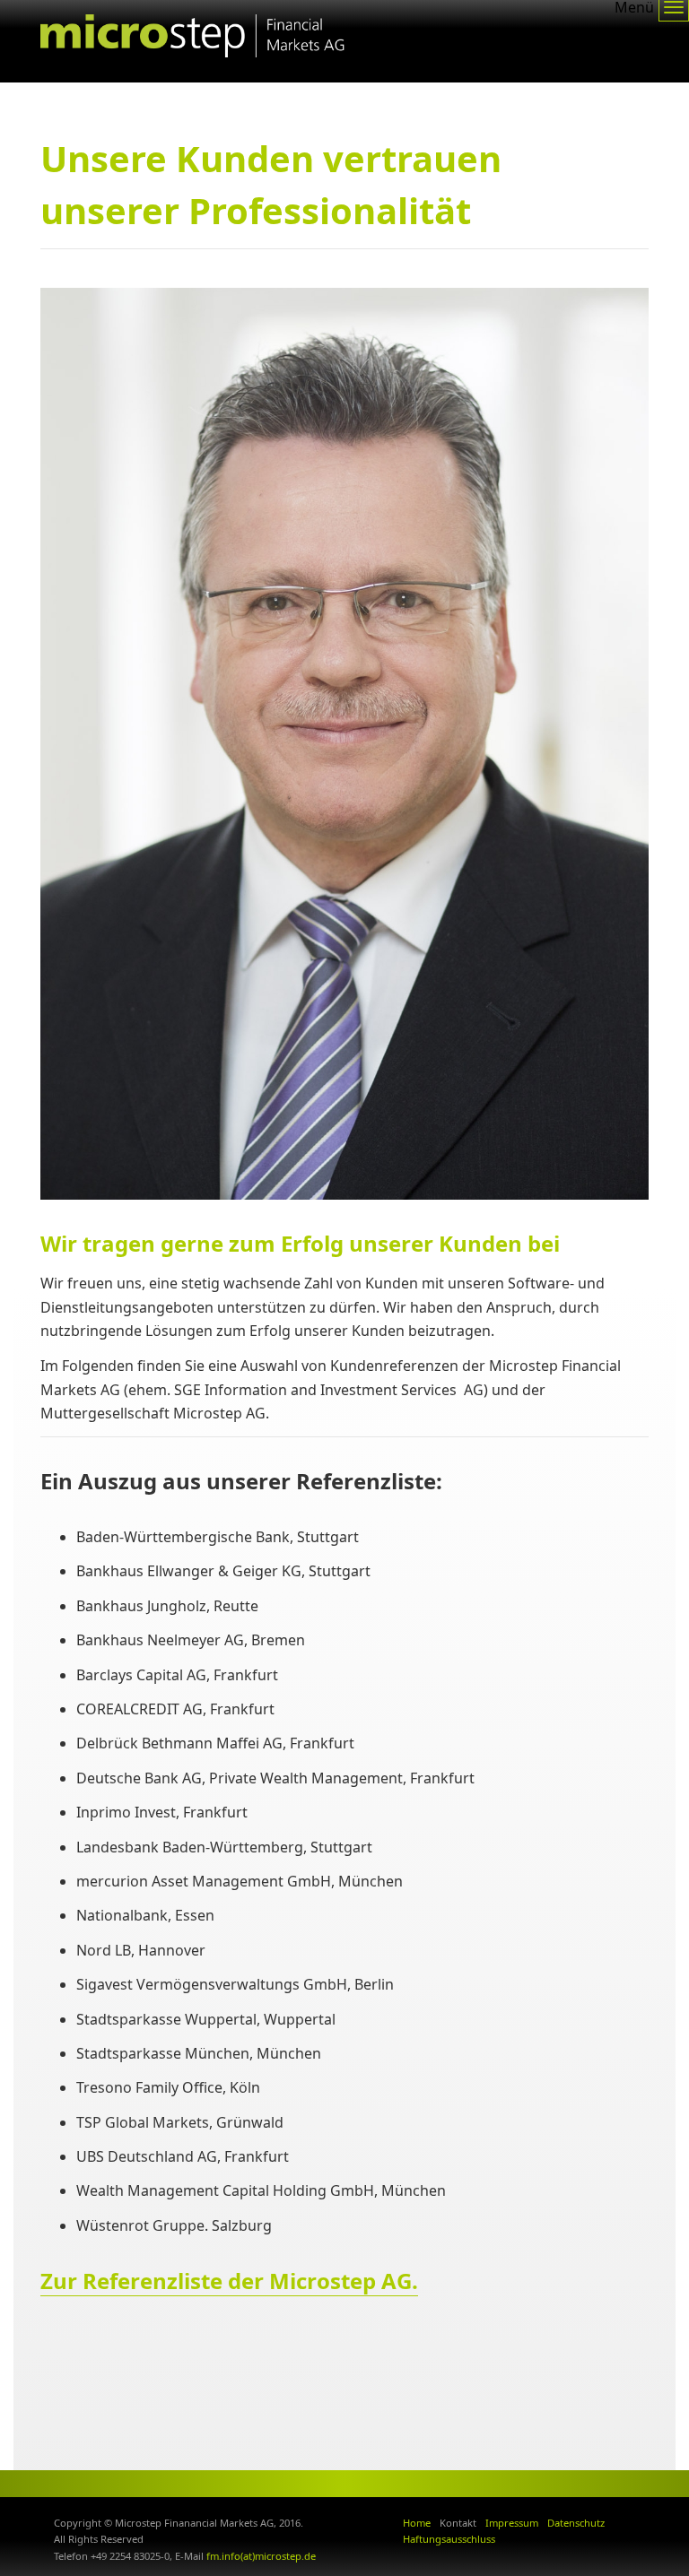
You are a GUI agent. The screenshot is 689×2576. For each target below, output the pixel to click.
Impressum (512, 2523)
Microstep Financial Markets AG (192, 41)
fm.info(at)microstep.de (261, 2556)
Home (417, 2523)
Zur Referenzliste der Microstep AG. (229, 2281)
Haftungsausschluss (449, 2539)
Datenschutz (576, 2523)
